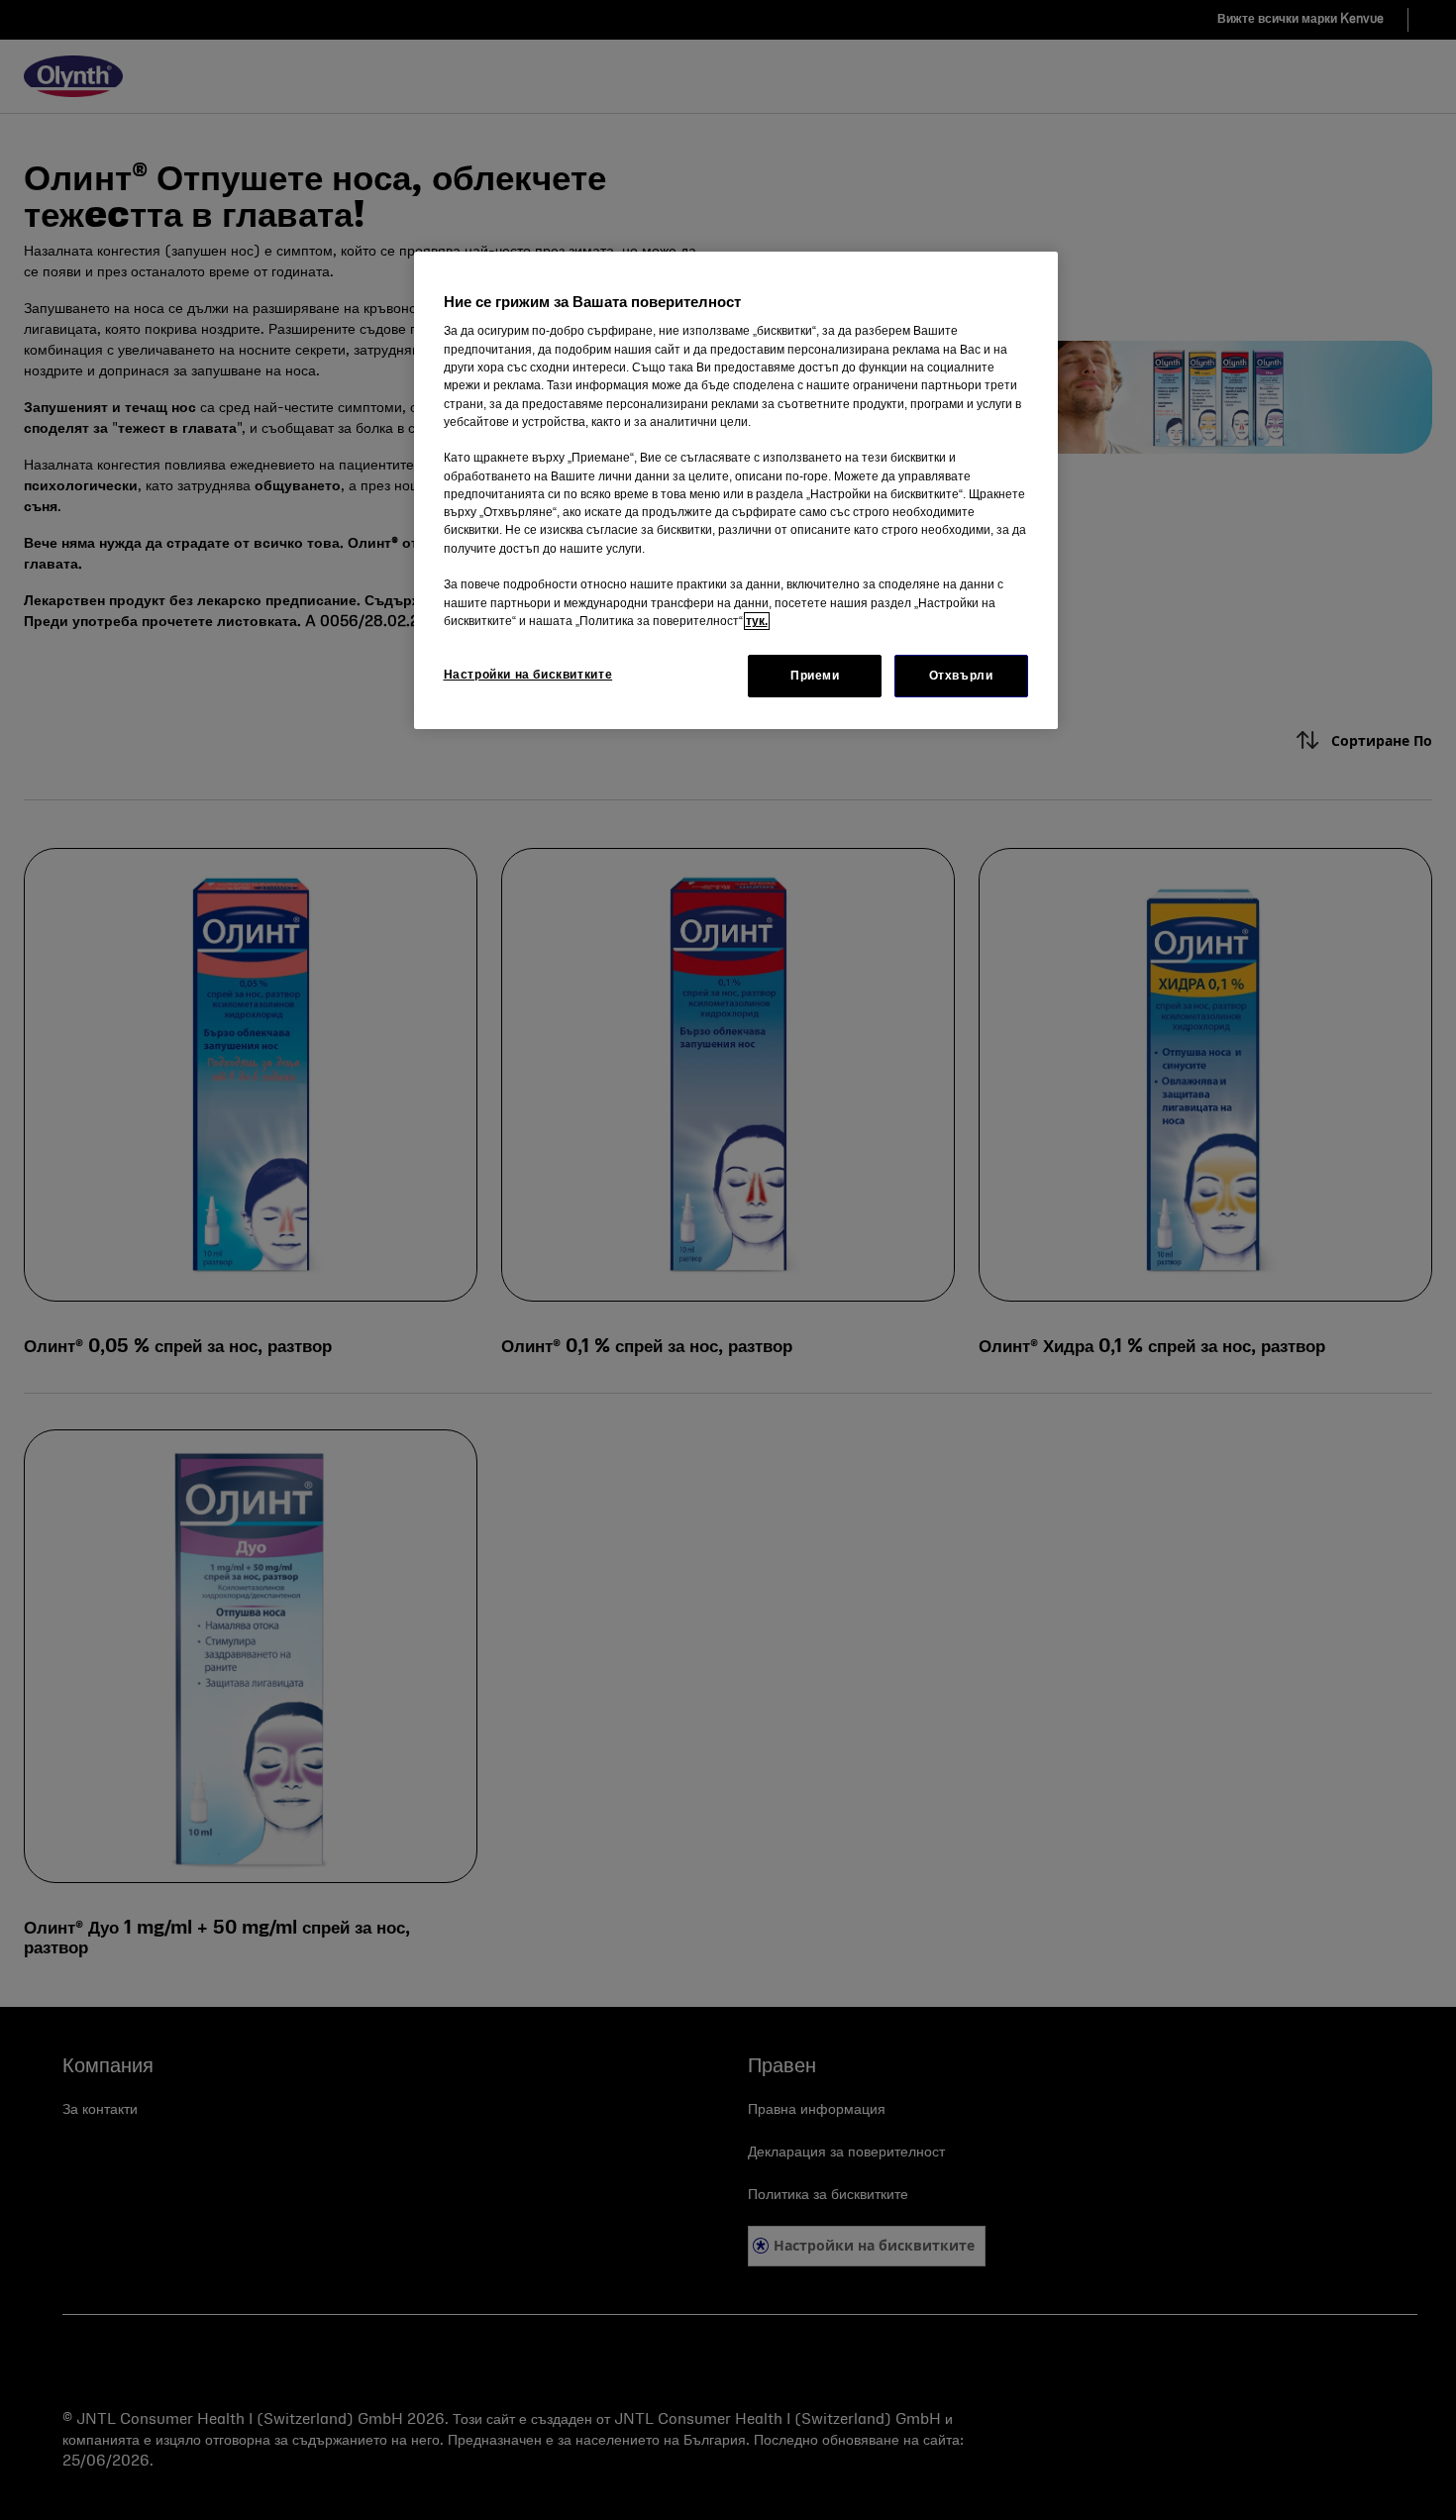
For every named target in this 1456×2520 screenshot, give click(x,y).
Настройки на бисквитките (528, 675)
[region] (736, 490)
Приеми (815, 676)
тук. (757, 621)
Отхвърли (961, 676)
